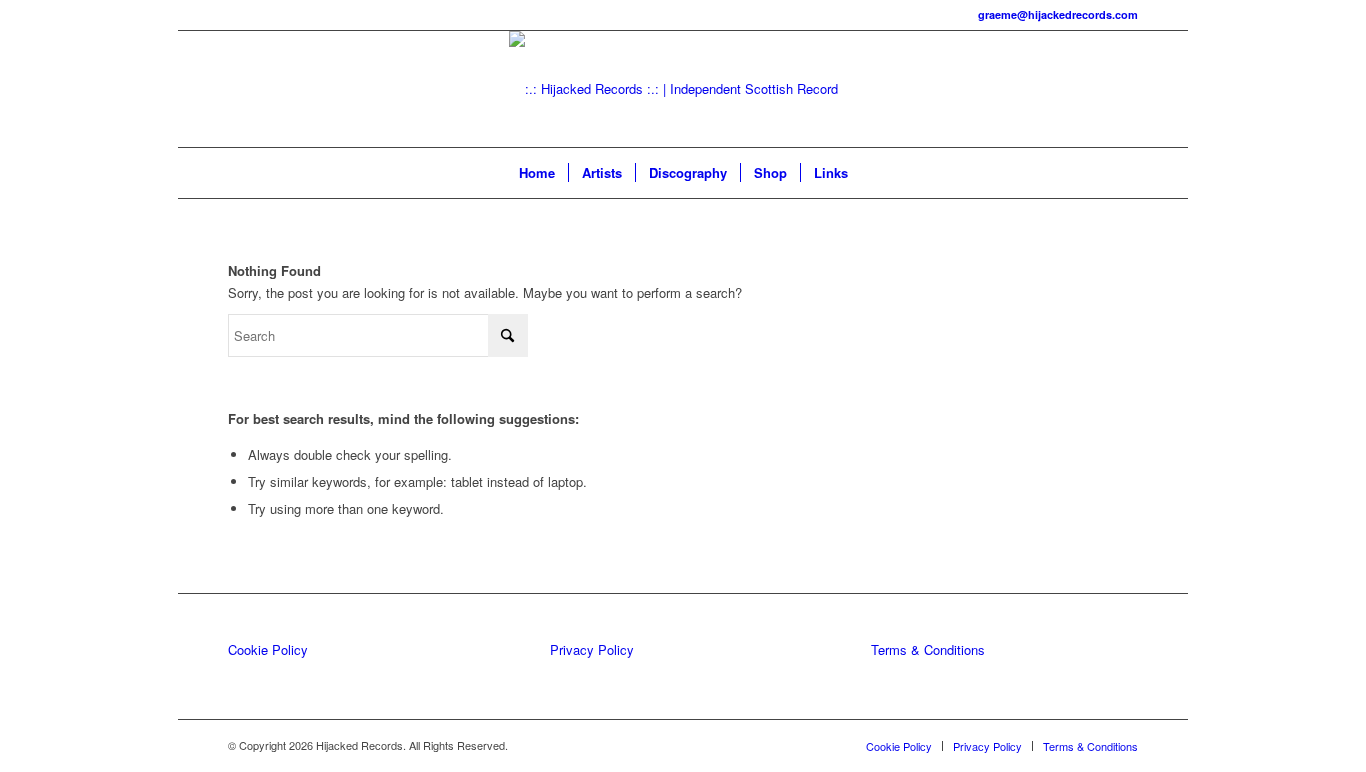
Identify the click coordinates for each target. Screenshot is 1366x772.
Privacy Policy (592, 649)
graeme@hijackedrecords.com (1058, 14)
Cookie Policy (268, 649)
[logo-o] (683, 89)
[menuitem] (537, 173)
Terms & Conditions (928, 649)
